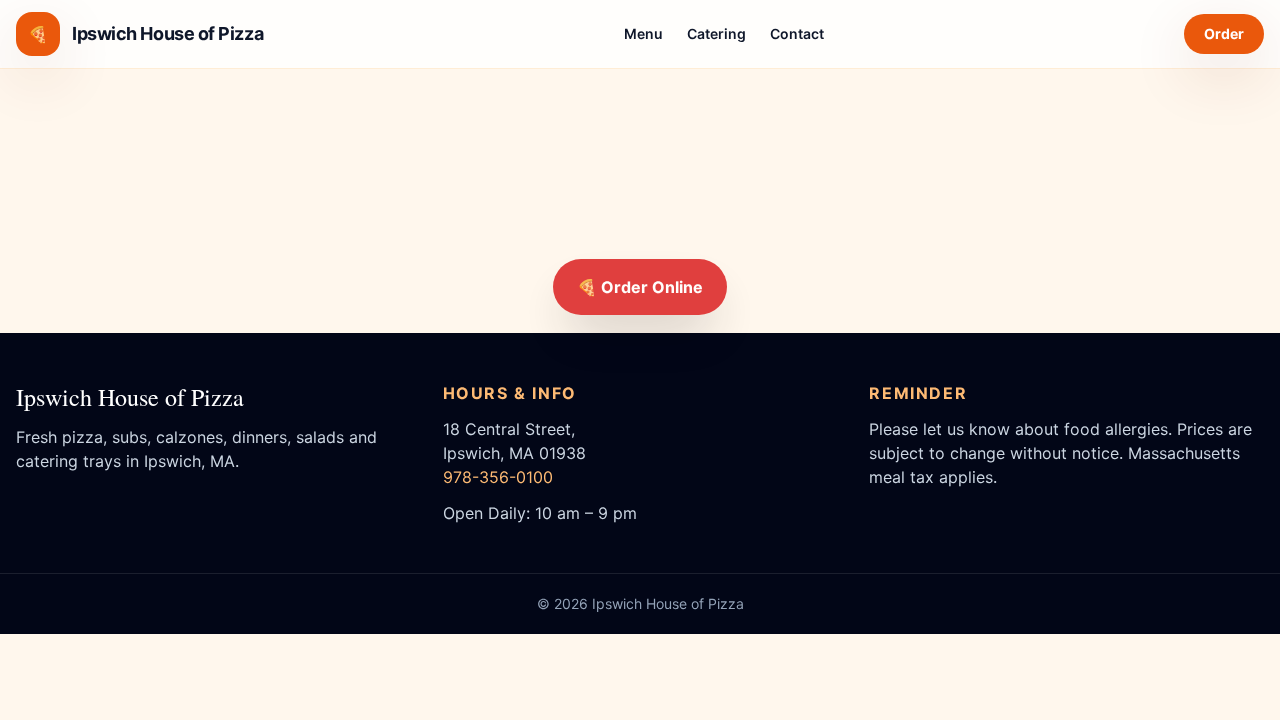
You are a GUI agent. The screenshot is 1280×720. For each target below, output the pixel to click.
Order (1224, 33)
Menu (643, 33)
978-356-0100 (498, 477)
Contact (797, 33)
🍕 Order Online (640, 287)
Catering (716, 33)
